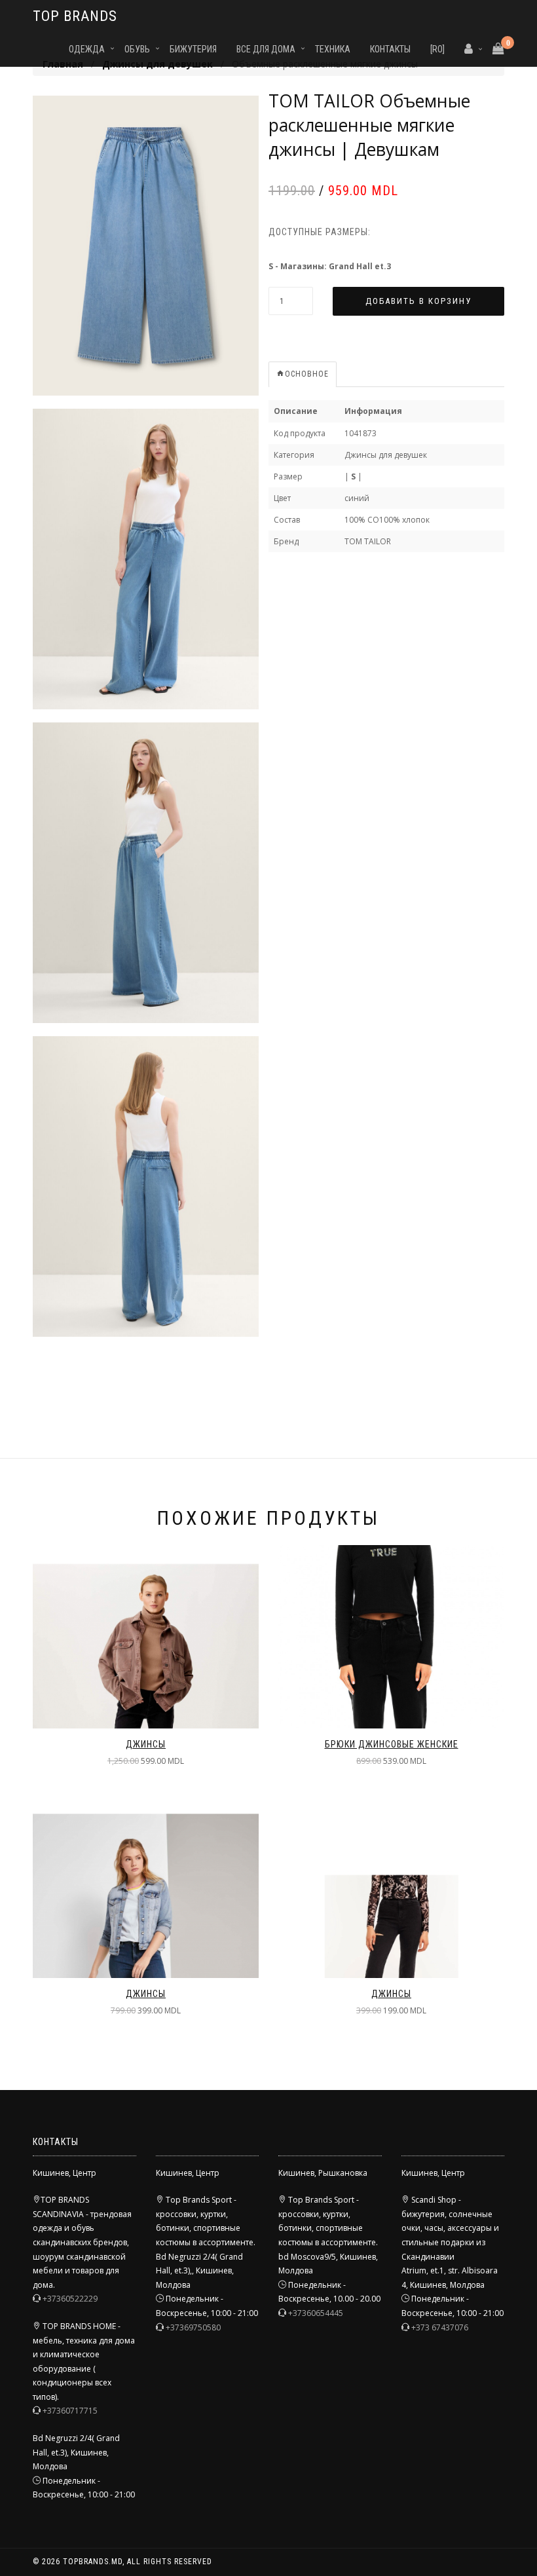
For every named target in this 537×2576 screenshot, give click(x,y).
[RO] (437, 49)
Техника (333, 49)
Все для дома (266, 49)
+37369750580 (193, 2327)
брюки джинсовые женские (392, 1744)
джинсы (146, 1744)
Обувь (137, 49)
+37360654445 (316, 2313)
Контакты (390, 49)
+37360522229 (70, 2299)
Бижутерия (193, 49)
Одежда (87, 49)
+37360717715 (70, 2411)
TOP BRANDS (75, 16)
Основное (307, 374)
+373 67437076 (440, 2327)
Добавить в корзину (418, 301)
